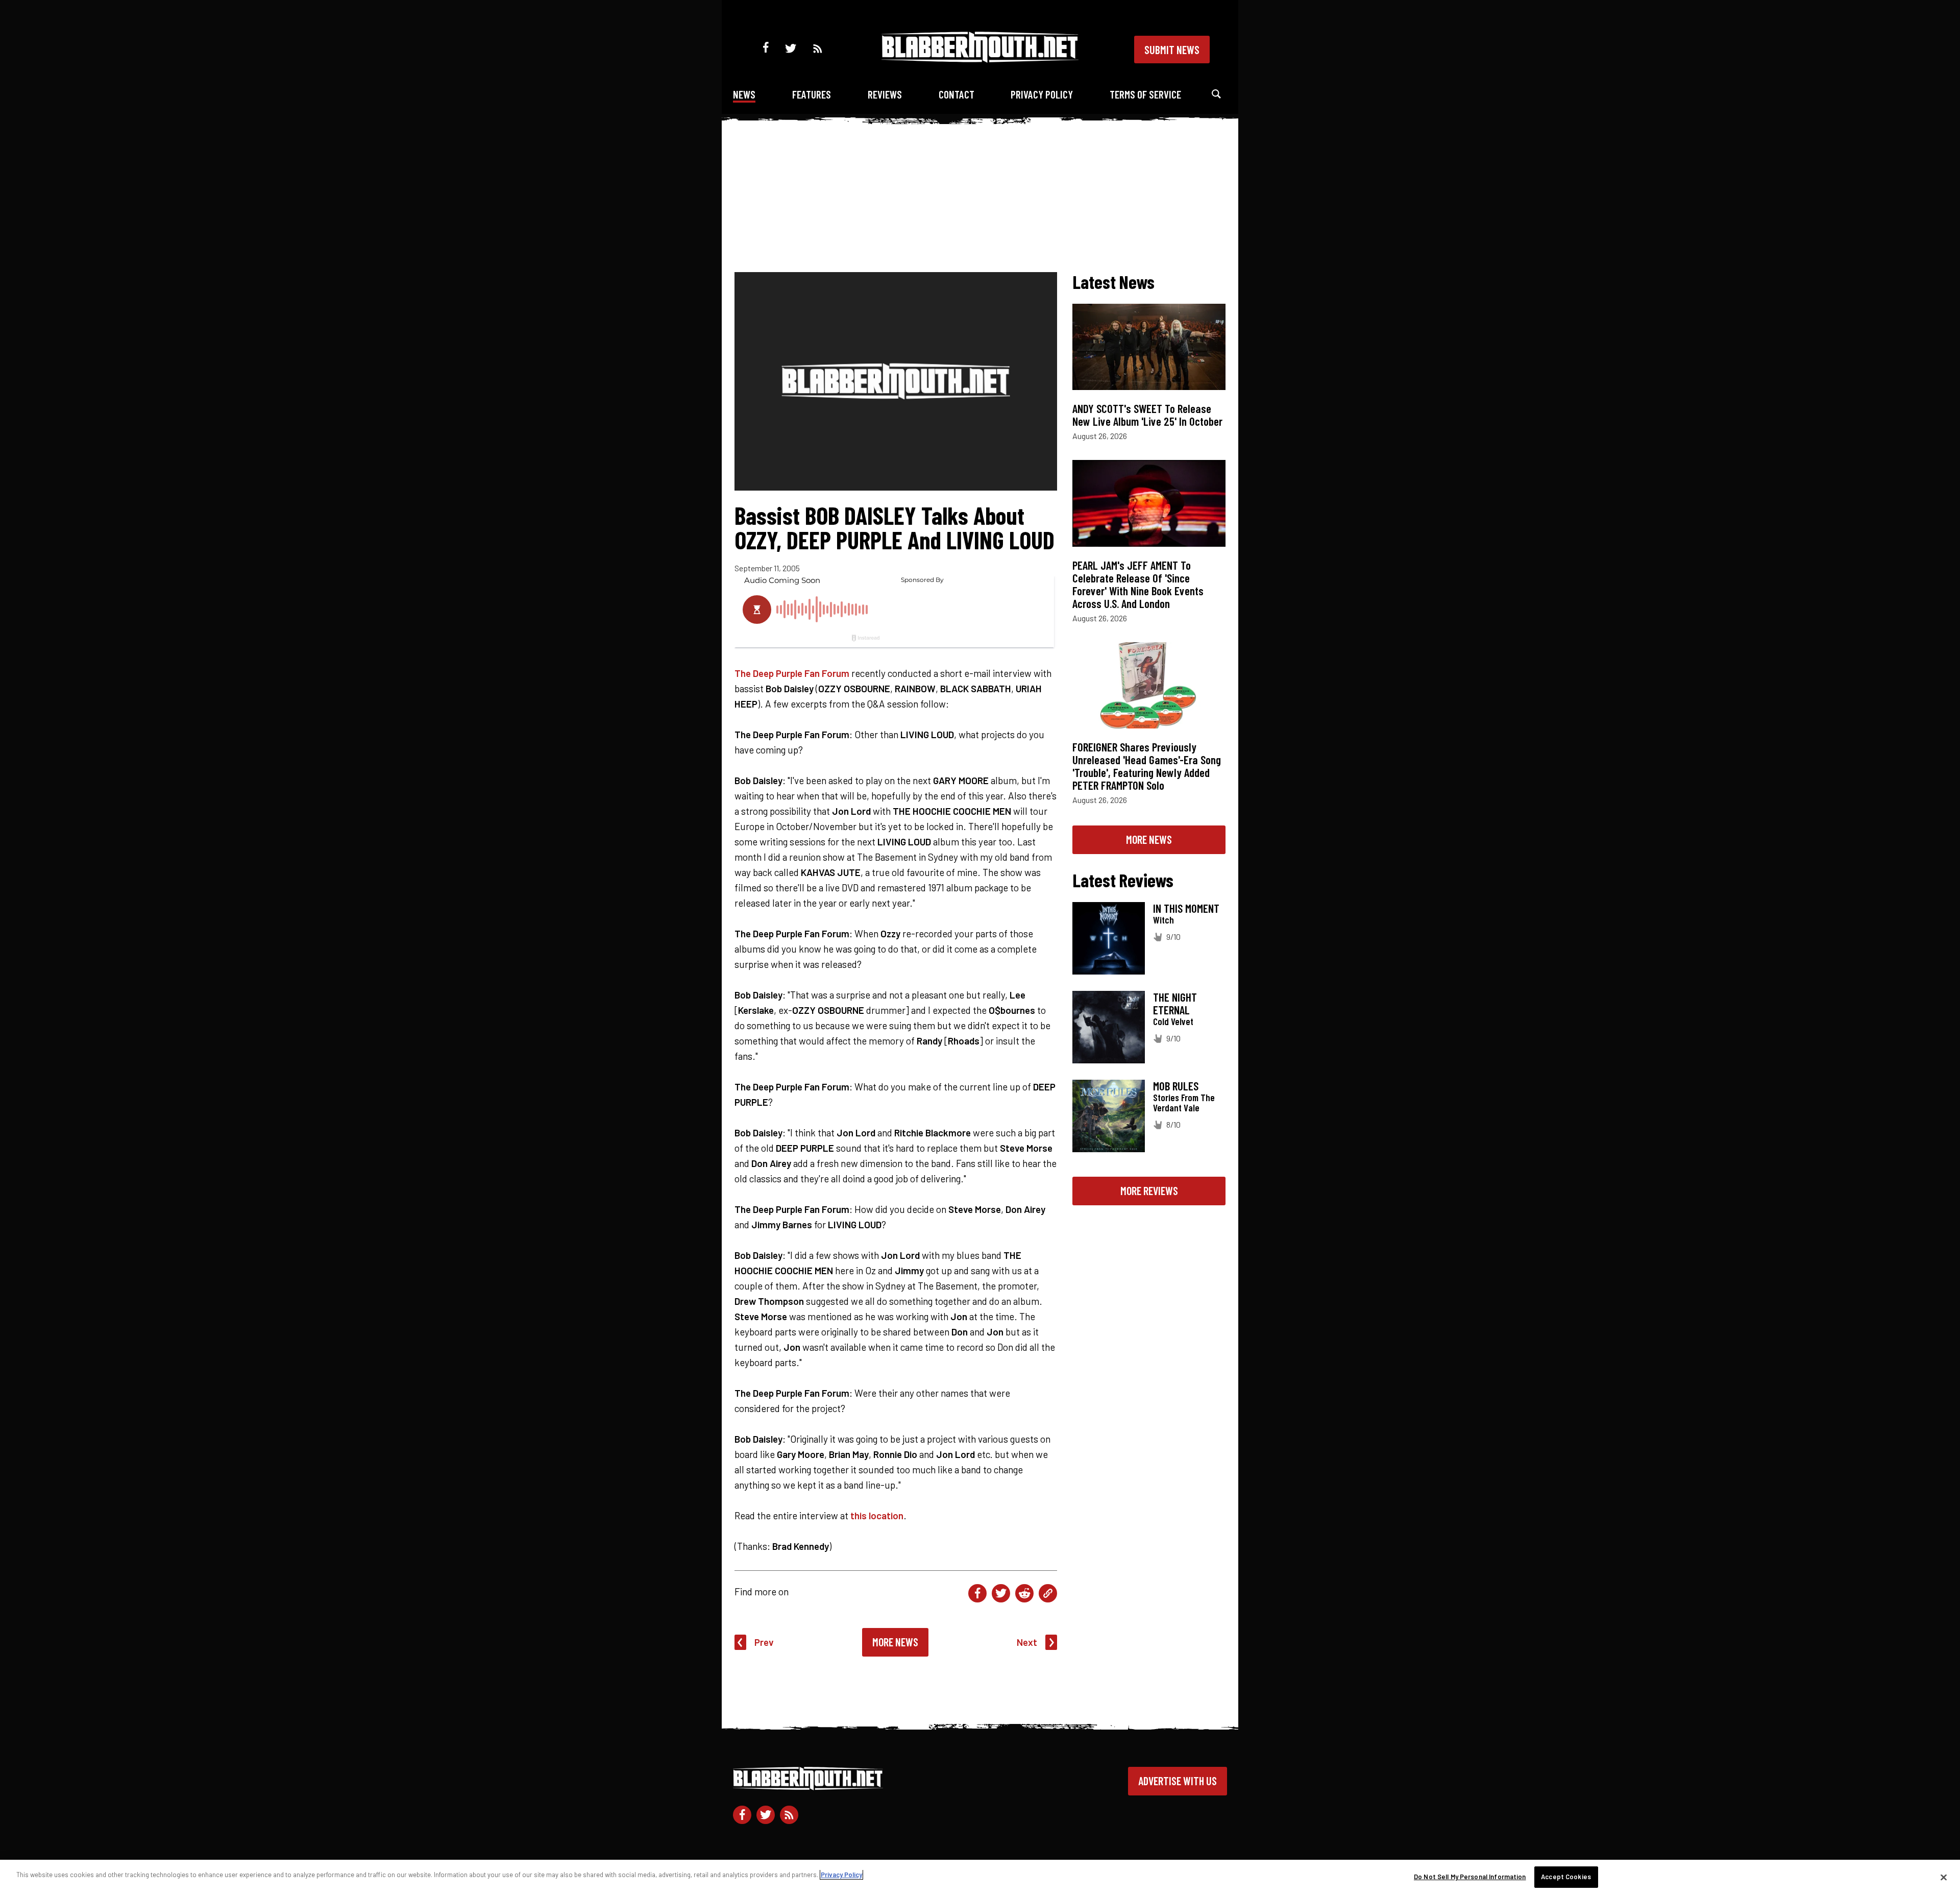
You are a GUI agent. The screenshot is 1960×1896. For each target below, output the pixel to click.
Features (812, 94)
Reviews (885, 94)
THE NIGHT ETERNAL (1175, 1003)
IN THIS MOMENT (1186, 908)
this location (877, 1515)
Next (1027, 1642)
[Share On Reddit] (1024, 1593)
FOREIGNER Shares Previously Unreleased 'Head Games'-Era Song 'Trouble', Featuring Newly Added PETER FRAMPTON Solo (1147, 766)
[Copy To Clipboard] (1048, 1593)
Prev (764, 1642)
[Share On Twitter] (1001, 1593)
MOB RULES (1176, 1086)
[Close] (1944, 1877)
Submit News (1172, 50)
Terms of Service (1145, 94)
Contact (957, 94)
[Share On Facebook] (977, 1593)
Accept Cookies (1566, 1877)
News (744, 94)
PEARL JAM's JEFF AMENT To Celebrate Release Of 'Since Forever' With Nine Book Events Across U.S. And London (1138, 584)
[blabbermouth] (980, 59)
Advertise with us (1178, 1781)
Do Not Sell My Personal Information (1470, 1877)
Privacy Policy (1042, 94)
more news (1149, 839)
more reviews (1149, 1190)
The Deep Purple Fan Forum (792, 673)
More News (895, 1642)
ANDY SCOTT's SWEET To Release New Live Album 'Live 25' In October (1147, 415)
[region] (980, 1878)
